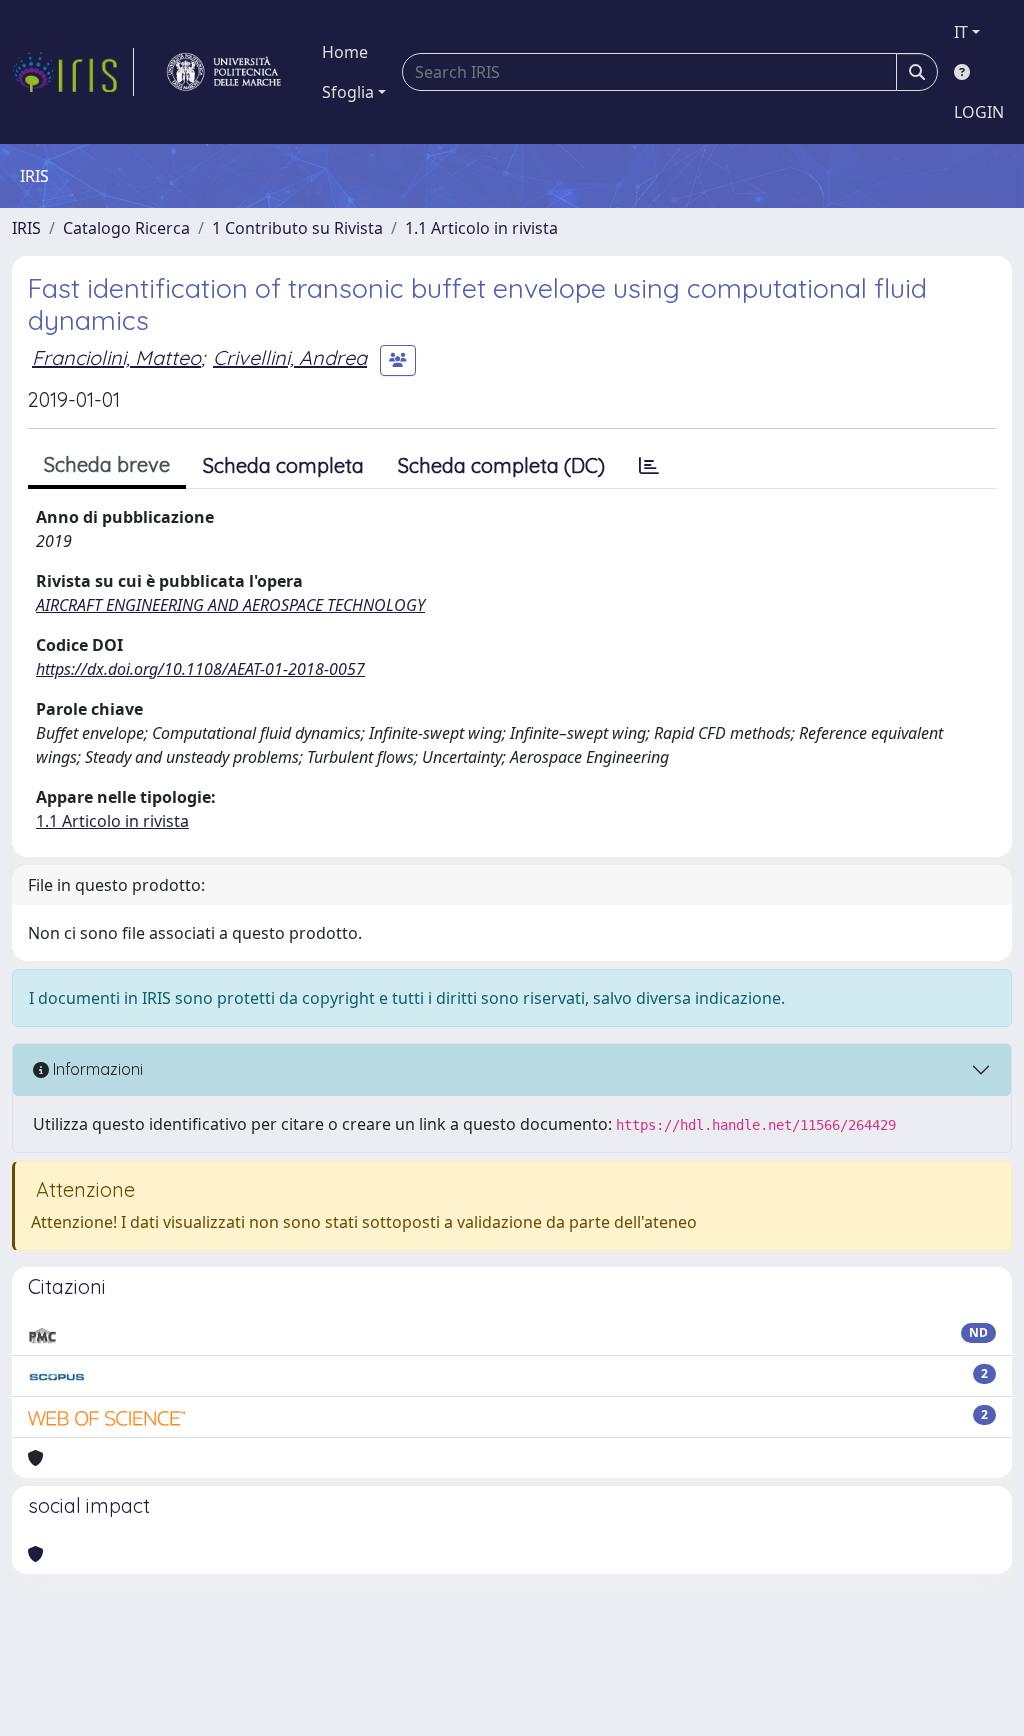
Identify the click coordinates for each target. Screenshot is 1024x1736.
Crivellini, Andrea (290, 357)
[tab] (649, 466)
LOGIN (979, 112)
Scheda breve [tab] (107, 464)
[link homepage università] (224, 72)
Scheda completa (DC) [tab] (501, 465)
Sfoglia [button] (348, 92)
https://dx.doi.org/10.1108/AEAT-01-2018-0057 (200, 669)
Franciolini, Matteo (116, 357)
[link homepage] (73, 72)
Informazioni (96, 1069)
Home (345, 52)
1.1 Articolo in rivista (481, 228)
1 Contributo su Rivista (297, 228)
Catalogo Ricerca (126, 228)
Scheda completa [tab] (283, 465)
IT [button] (961, 32)
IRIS (26, 228)
